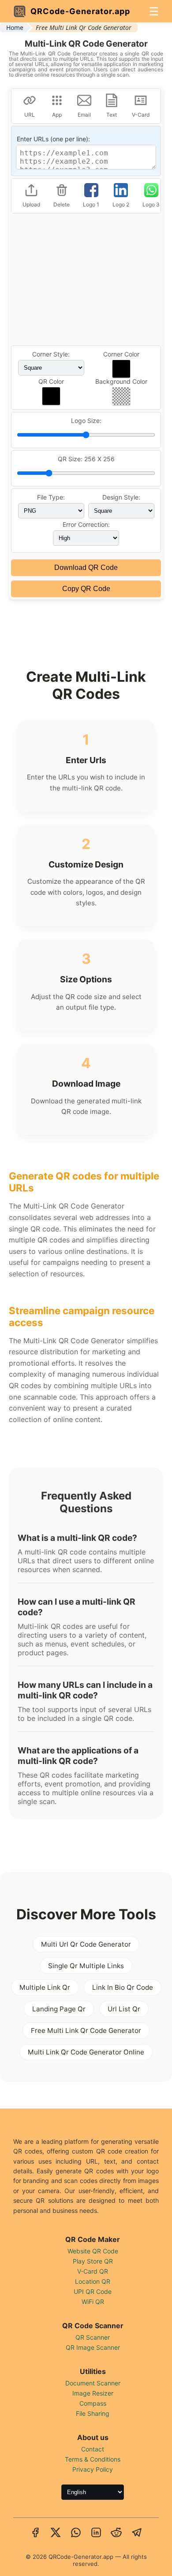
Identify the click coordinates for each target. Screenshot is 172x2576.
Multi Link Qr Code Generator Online (86, 2052)
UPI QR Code (93, 2291)
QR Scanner (93, 2337)
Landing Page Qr (59, 2009)
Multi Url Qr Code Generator (86, 1944)
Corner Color (121, 354)
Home (15, 28)
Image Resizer (93, 2393)
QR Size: (86, 459)
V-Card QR (93, 2271)
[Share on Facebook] (35, 2533)
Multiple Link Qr (45, 1987)
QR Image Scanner (93, 2347)
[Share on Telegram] (137, 2533)
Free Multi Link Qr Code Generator (86, 2030)
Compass (93, 2403)
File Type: (51, 497)
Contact (93, 2449)
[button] (121, 369)
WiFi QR (93, 2302)
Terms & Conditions (93, 2459)
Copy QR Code (86, 589)
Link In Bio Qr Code (123, 1987)
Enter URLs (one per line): (53, 139)
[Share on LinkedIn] (96, 2533)
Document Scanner (93, 2383)
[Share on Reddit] (116, 2533)
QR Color (51, 381)
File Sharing (93, 2413)
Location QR (93, 2281)
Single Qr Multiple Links (86, 1966)
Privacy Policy (93, 2469)
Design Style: (121, 497)
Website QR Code (93, 2251)
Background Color (121, 381)
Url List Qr (124, 2009)
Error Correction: (86, 524)
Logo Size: (86, 421)
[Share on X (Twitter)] (56, 2533)
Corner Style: (51, 354)
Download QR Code (86, 568)
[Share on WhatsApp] (76, 2533)
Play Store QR (93, 2261)
